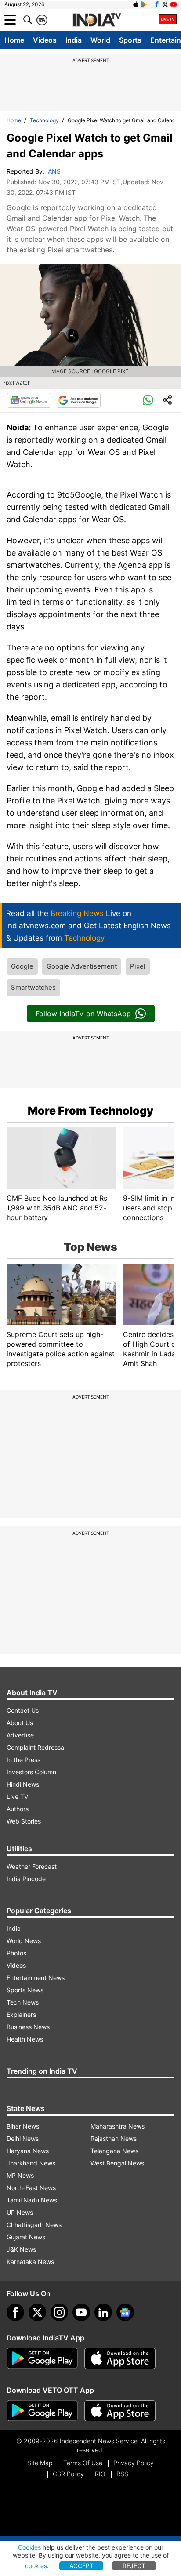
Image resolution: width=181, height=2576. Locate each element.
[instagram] (59, 2312)
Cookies (29, 2547)
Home (14, 40)
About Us (20, 1723)
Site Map (40, 2463)
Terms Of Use (83, 2463)
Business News (28, 2027)
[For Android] (42, 2411)
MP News (20, 2175)
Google (22, 966)
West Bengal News (117, 2163)
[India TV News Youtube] (174, 4)
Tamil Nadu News (32, 2200)
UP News (20, 2212)
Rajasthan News (114, 2138)
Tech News (23, 2002)
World (100, 40)
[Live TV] (168, 20)
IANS (53, 171)
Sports (130, 40)
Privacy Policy (134, 2463)
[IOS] (136, 4)
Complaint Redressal (36, 1747)
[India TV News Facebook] (157, 4)
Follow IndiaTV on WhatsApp (83, 1014)
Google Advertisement (82, 966)
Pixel (138, 966)
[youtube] (81, 2312)
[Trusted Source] (78, 400)
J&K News (21, 2249)
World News (24, 1941)
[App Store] (120, 2358)
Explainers (21, 2015)
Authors (18, 1809)
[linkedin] (103, 2312)
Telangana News (114, 2151)
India (74, 40)
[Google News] (29, 400)
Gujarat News (26, 2237)
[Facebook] (15, 2312)
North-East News (31, 2188)
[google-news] (125, 2312)
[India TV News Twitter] (165, 4)
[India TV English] (97, 20)
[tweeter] (37, 2312)
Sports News (25, 1990)
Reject (134, 2566)
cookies (36, 2566)
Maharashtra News (118, 2126)
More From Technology (90, 1111)
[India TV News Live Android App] (42, 2358)
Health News (25, 2039)
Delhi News (23, 2138)
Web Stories (24, 1821)
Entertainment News (36, 1978)
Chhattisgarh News (34, 2225)
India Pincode (26, 1879)
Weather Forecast (32, 1866)
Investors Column (31, 1772)
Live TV (17, 1797)
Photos (16, 1953)
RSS (122, 2474)
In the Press (24, 1760)
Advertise (20, 1735)
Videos (45, 40)
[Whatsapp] (148, 400)
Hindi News (23, 1784)
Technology (44, 120)
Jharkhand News (31, 2163)
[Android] (144, 4)
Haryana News (28, 2151)
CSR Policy (68, 2474)
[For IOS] (120, 2411)
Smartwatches (33, 987)
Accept (81, 2566)
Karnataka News (30, 2262)
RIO (100, 2474)
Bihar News (23, 2126)
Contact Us (23, 1710)
